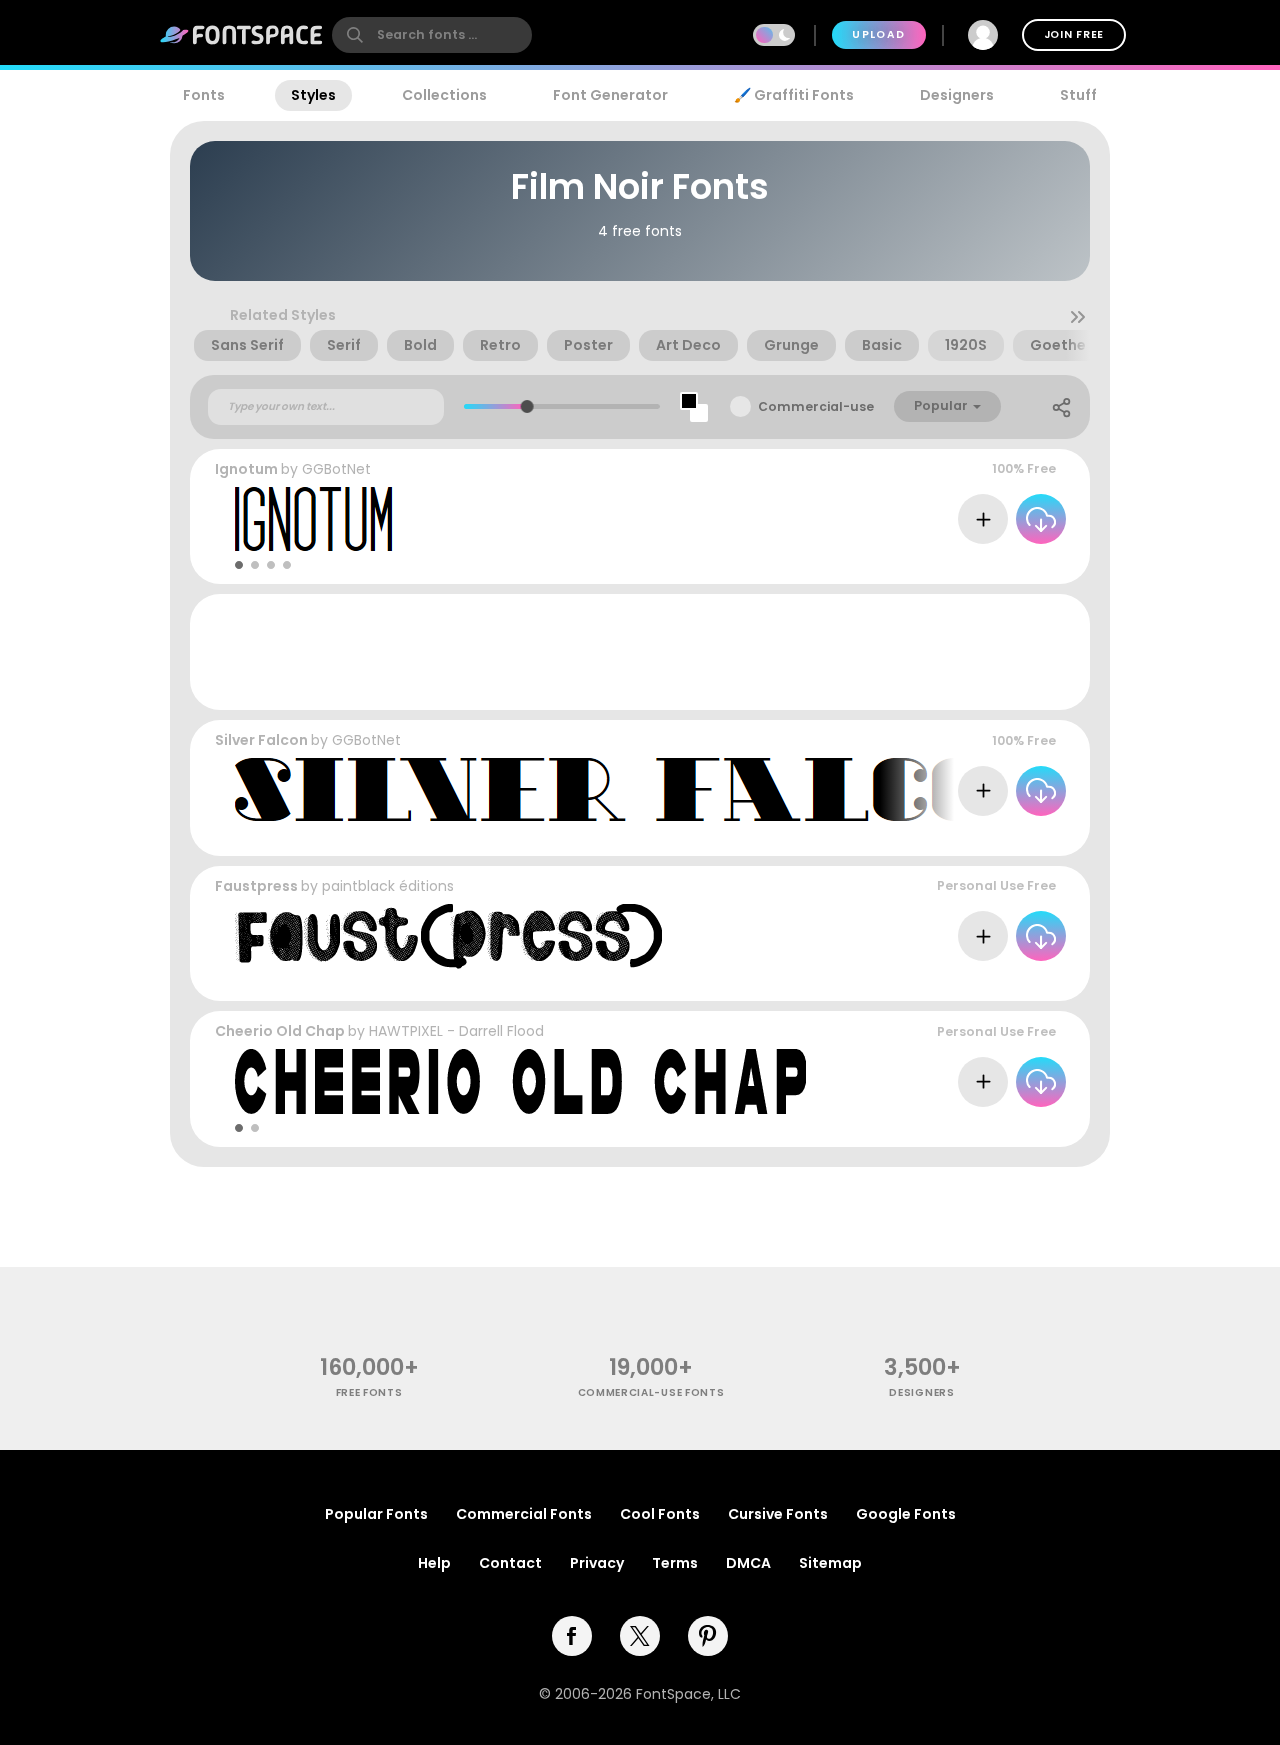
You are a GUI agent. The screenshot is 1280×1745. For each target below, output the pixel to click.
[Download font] (1041, 519)
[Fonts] (242, 35)
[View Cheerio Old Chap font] (520, 1081)
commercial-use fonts (651, 1392)
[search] (432, 35)
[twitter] (640, 1636)
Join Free (1074, 34)
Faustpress (256, 886)
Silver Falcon (261, 740)
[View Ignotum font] (316, 519)
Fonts (204, 95)
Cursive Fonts (778, 1514)
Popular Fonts (376, 1514)
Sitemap (830, 1563)
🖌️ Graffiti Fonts (794, 95)
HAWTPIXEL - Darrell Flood (456, 1031)
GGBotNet (336, 469)
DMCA (748, 1563)
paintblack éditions (388, 886)
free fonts (369, 1392)
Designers (957, 95)
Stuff (1078, 95)
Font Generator (610, 95)
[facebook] (572, 1636)
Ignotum (246, 469)
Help (434, 1563)
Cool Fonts (660, 1514)
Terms (675, 1563)
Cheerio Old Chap (280, 1031)
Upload (878, 34)
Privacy (597, 1563)
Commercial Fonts (524, 1514)
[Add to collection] (983, 519)
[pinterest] (708, 1636)
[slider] (527, 406)
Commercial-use (816, 406)
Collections (444, 95)
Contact (510, 1563)
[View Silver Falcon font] (654, 790)
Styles (313, 95)
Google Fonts (906, 1514)
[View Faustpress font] (448, 936)
